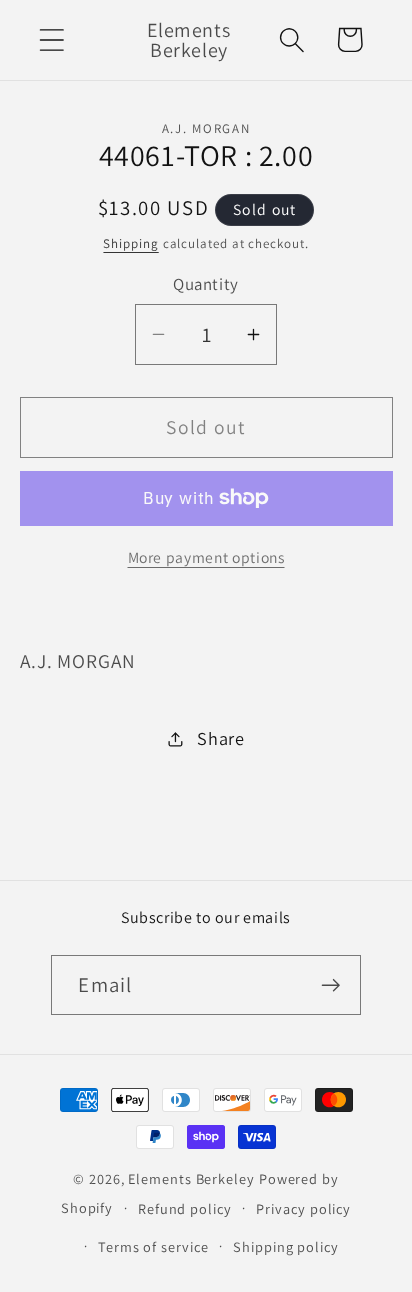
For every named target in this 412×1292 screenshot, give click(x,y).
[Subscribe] (331, 985)
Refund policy (185, 1208)
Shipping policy (286, 1246)
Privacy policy (303, 1208)
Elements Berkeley (191, 1178)
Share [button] (221, 738)
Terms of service (153, 1246)
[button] (51, 39)
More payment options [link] (206, 557)
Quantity (205, 284)
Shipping (130, 243)
